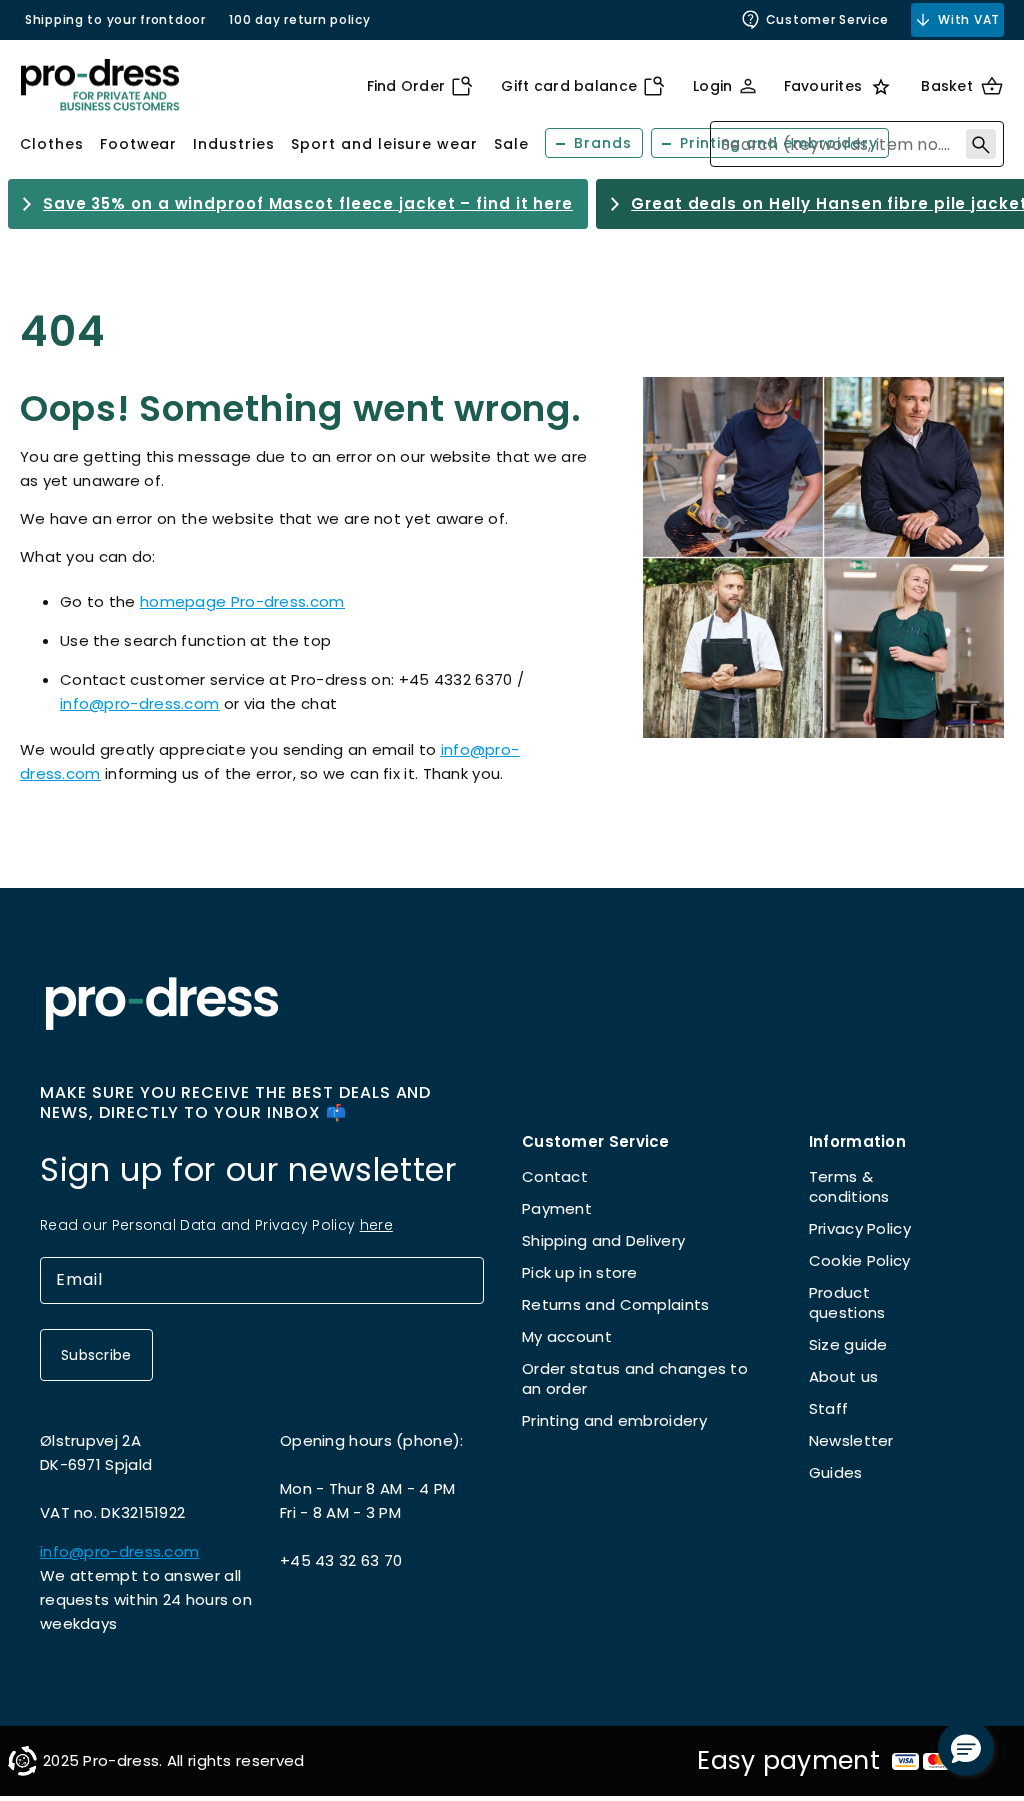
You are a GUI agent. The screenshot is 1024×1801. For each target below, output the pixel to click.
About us (843, 1376)
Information (857, 1141)
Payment (557, 1208)
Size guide (848, 1344)
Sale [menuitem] (511, 144)
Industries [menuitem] (234, 144)
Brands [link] (603, 143)
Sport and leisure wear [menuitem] (384, 144)
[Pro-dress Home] (100, 85)
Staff (829, 1408)
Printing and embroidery (614, 1420)
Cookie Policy (860, 1260)
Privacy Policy (860, 1228)
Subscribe (96, 1355)
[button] (966, 1748)
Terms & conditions (849, 1186)
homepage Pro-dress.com (242, 601)
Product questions (847, 1302)
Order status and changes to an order (635, 1378)
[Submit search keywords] (981, 144)
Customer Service (827, 19)
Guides (836, 1472)
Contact (555, 1176)
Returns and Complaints (616, 1304)
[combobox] (857, 144)
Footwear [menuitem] (139, 144)
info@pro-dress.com (139, 703)
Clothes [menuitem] (52, 144)
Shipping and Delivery (603, 1240)
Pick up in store (580, 1272)
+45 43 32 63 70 (341, 1560)
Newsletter (851, 1440)
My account (567, 1336)
